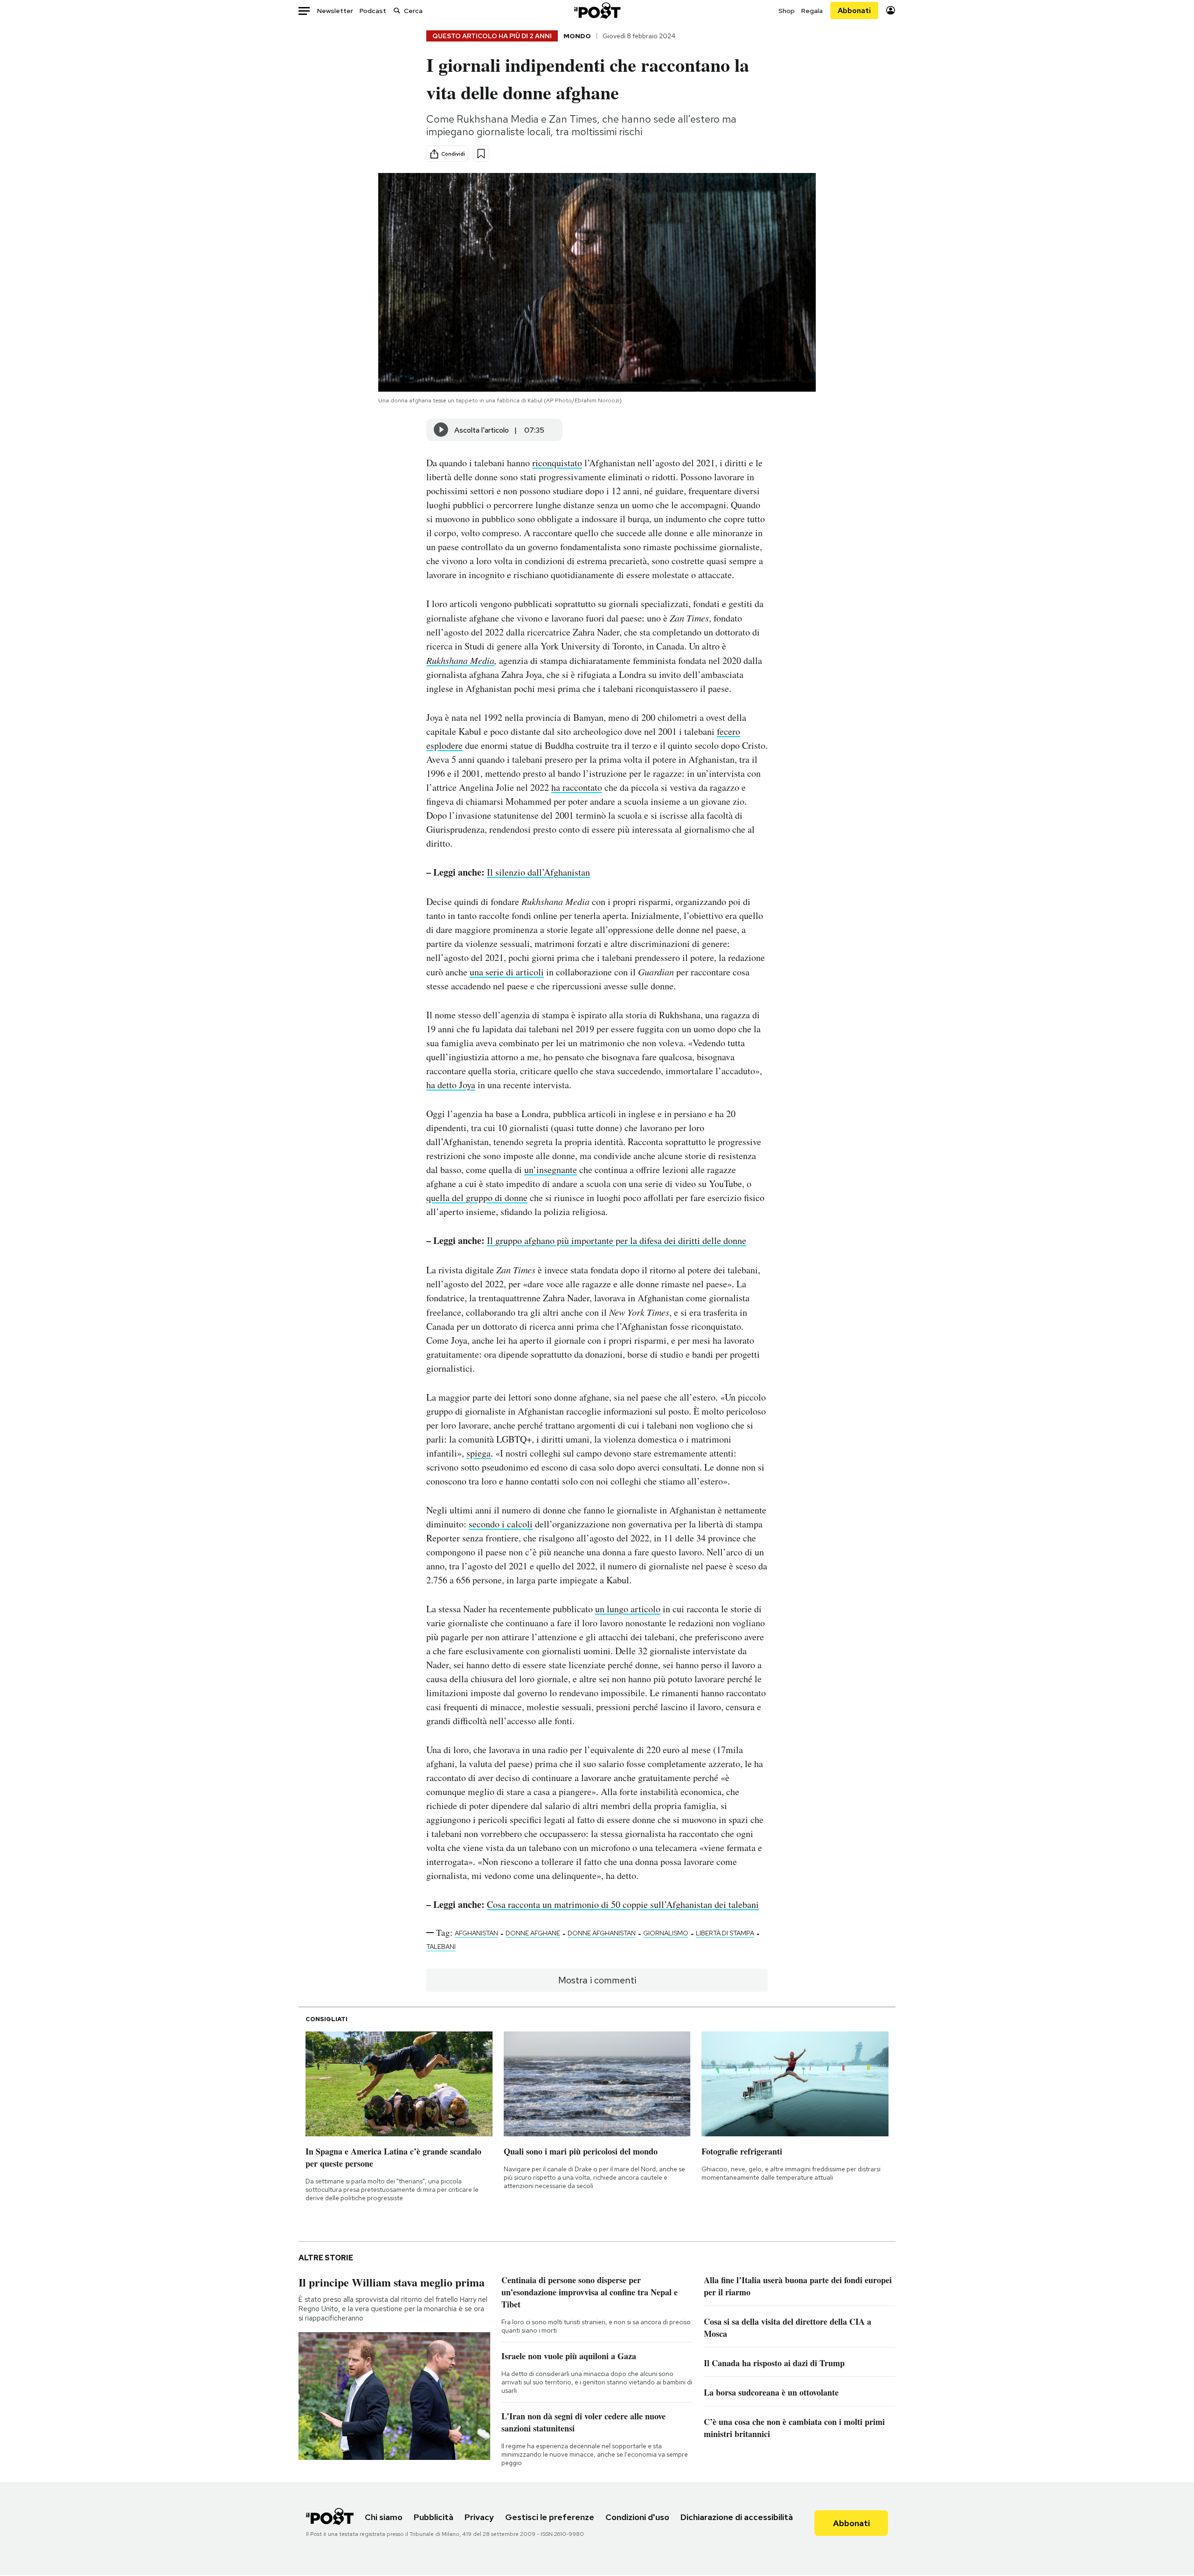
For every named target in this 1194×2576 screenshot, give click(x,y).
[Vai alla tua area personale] (891, 10)
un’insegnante (551, 1170)
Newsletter (335, 11)
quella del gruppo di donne (477, 1198)
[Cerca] (397, 10)
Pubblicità (434, 2517)
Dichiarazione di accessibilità (737, 2517)
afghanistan (476, 1933)
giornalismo (666, 1933)
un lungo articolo (628, 1609)
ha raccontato (577, 787)
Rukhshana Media (460, 660)
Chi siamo (384, 2517)
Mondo (577, 36)
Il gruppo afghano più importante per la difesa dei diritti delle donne (617, 1240)
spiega (479, 1453)
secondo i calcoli (501, 1524)
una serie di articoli (507, 972)
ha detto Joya (451, 1085)
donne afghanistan (602, 1933)
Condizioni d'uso (637, 2517)
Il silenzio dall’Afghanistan (538, 872)
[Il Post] (597, 10)
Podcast (373, 11)
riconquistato (557, 463)
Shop (787, 11)
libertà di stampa (725, 1933)
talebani (441, 1947)
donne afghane (533, 1933)
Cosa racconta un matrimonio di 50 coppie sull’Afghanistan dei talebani (623, 1904)
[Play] (441, 430)
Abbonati (854, 10)
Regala (812, 11)
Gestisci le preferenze (550, 2517)
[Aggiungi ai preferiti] (481, 154)
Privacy (479, 2517)
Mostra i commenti (597, 1980)
